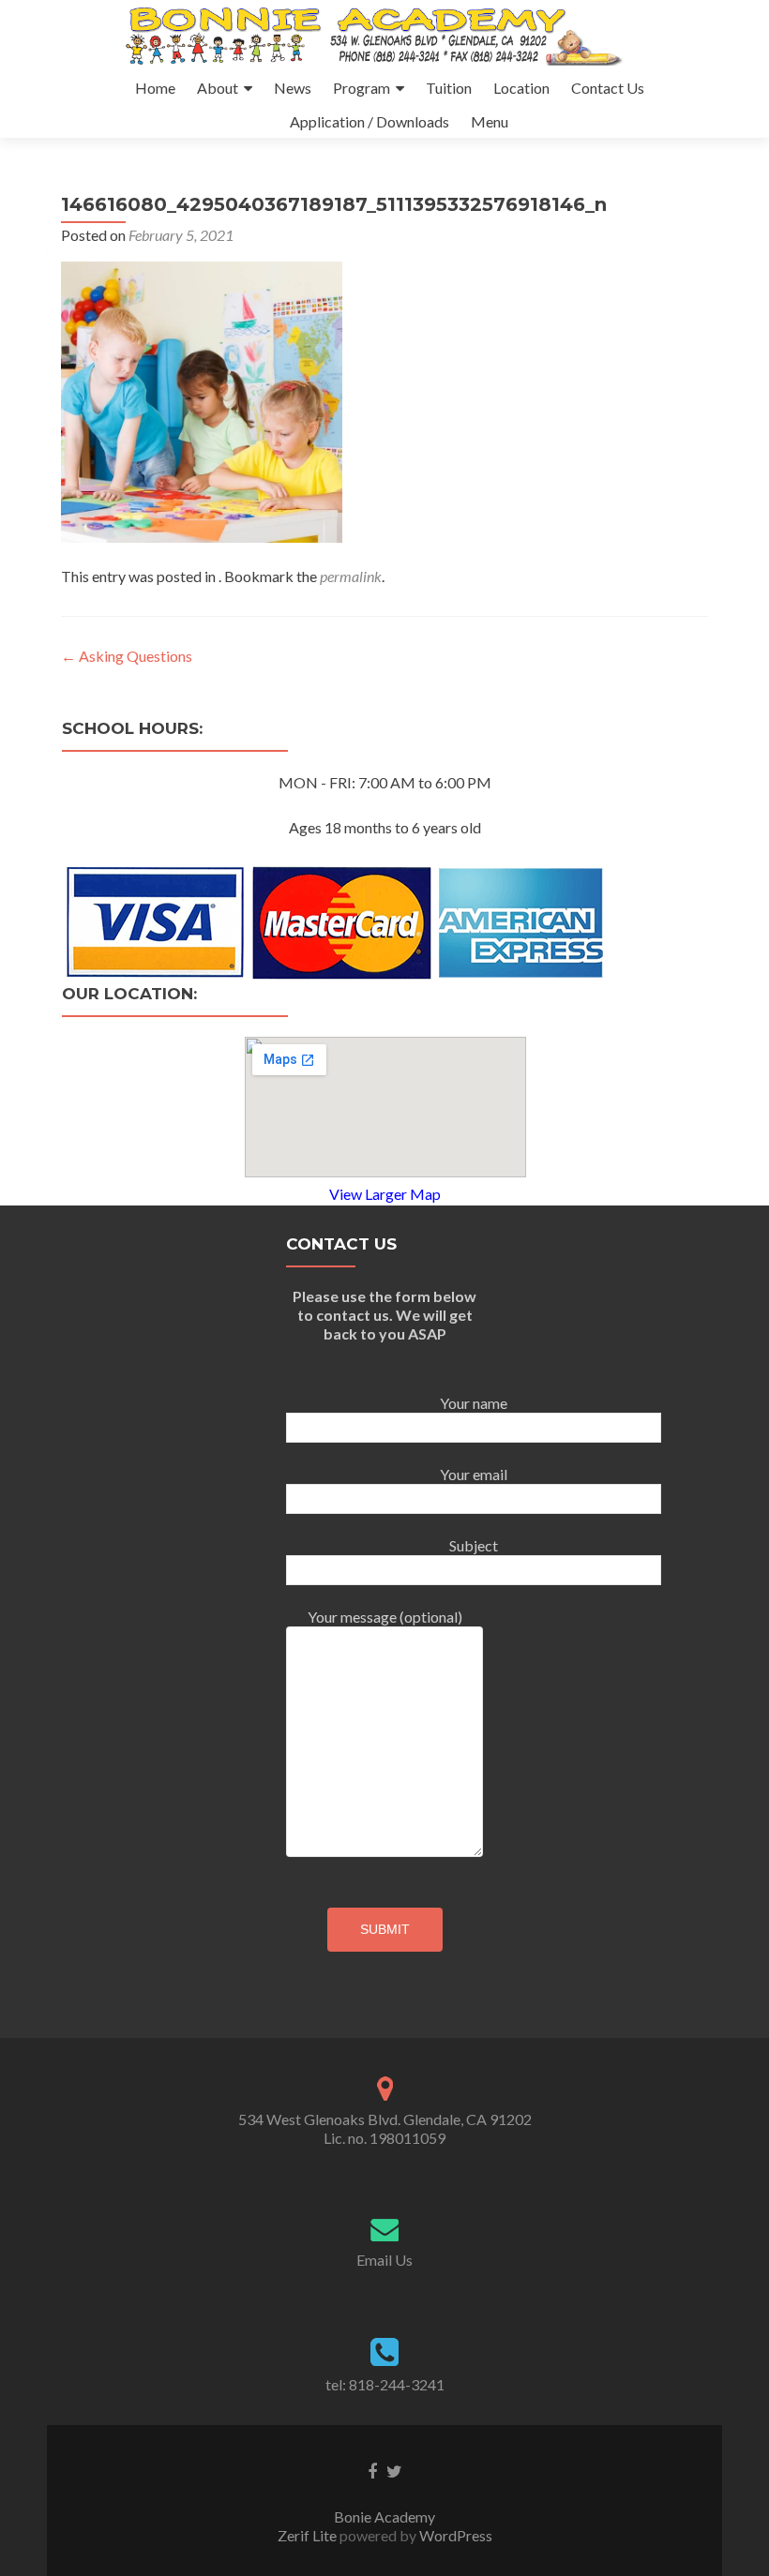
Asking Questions (127, 656)
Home (155, 88)
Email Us (384, 2260)
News (293, 88)
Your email (474, 1474)
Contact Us (608, 88)
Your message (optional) (385, 1617)
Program (362, 88)
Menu (490, 121)
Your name (474, 1403)
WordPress (454, 2535)
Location (521, 88)
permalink (351, 576)
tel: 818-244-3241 (385, 2384)
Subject (474, 1545)
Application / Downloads (369, 121)
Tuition (449, 88)
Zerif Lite (309, 2535)
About (218, 88)
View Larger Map (385, 1194)
